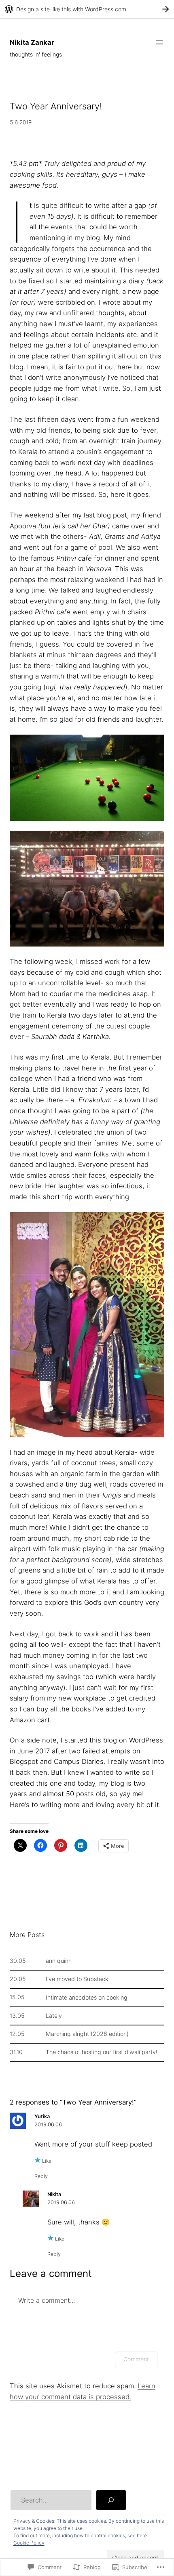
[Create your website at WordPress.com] (87, 9)
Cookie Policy (29, 2543)
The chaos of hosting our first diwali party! (102, 2052)
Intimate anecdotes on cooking (87, 1998)
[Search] (111, 2500)
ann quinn (59, 1961)
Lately (54, 2016)
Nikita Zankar (32, 42)
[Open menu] (159, 42)
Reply (41, 2176)
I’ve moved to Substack (77, 1979)
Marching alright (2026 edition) (87, 2034)
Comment (136, 2359)
